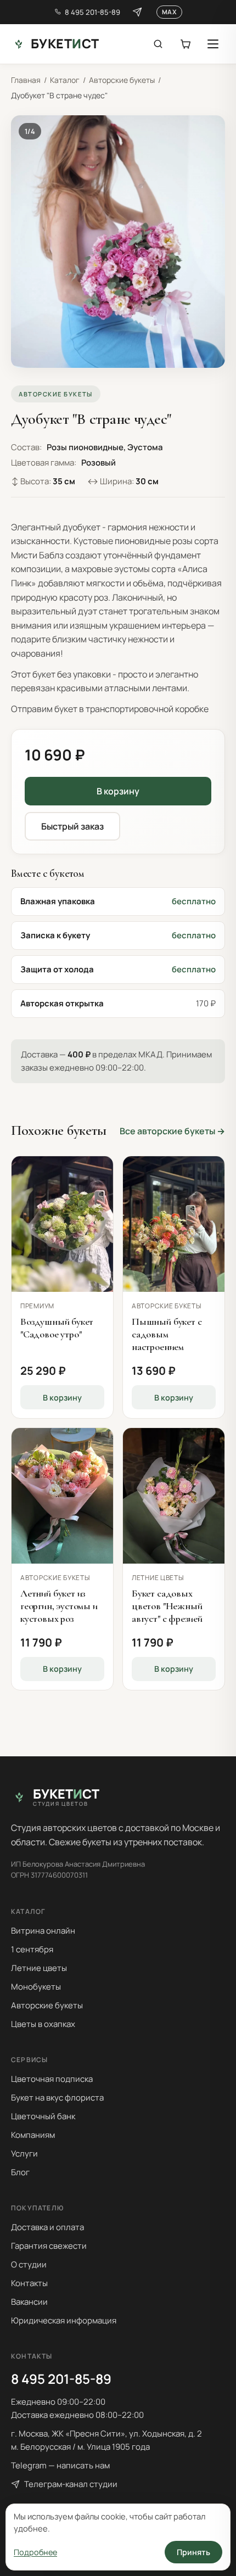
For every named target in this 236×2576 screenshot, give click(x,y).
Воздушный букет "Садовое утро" (57, 1328)
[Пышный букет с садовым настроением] (174, 1224)
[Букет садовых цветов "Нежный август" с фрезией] (174, 1496)
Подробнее (35, 2552)
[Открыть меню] (213, 44)
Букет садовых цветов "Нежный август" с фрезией (167, 1606)
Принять (193, 2552)
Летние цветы (39, 1968)
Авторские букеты (122, 80)
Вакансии (29, 2302)
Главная (26, 80)
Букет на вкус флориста (57, 2098)
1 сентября (32, 1949)
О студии (29, 2264)
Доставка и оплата (47, 2227)
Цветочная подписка (52, 2079)
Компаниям (33, 2135)
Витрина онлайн (43, 1931)
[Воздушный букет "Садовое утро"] (62, 1224)
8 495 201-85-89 (92, 12)
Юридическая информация (64, 2320)
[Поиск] (158, 44)
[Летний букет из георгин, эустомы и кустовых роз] (62, 1496)
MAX (169, 12)
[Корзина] (186, 44)
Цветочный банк (43, 2116)
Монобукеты (36, 1987)
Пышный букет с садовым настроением (167, 1334)
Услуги (24, 2154)
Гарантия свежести (49, 2246)
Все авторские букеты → (172, 1131)
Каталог (65, 80)
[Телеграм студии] (137, 12)
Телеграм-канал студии (71, 2484)
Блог (20, 2172)
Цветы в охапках (43, 2024)
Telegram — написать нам (60, 2465)
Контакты (29, 2283)
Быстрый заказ (72, 826)
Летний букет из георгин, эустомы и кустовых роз (59, 1606)
